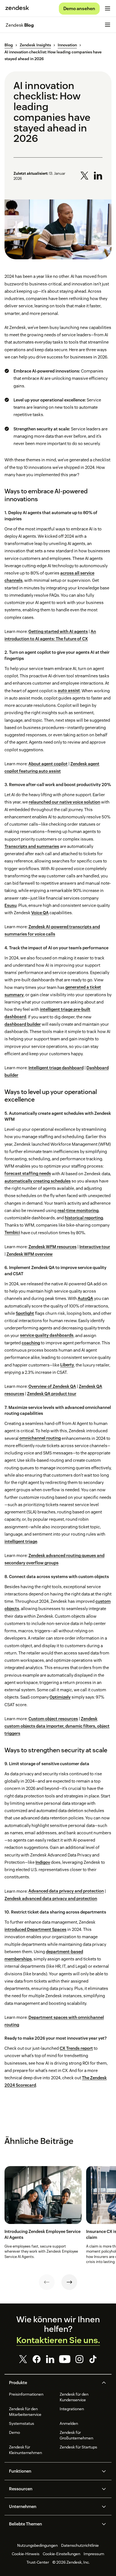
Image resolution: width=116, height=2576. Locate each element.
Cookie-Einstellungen (62, 2554)
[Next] (69, 2282)
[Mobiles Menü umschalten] (108, 8)
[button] (53, 2383)
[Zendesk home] (17, 8)
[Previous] (47, 2282)
